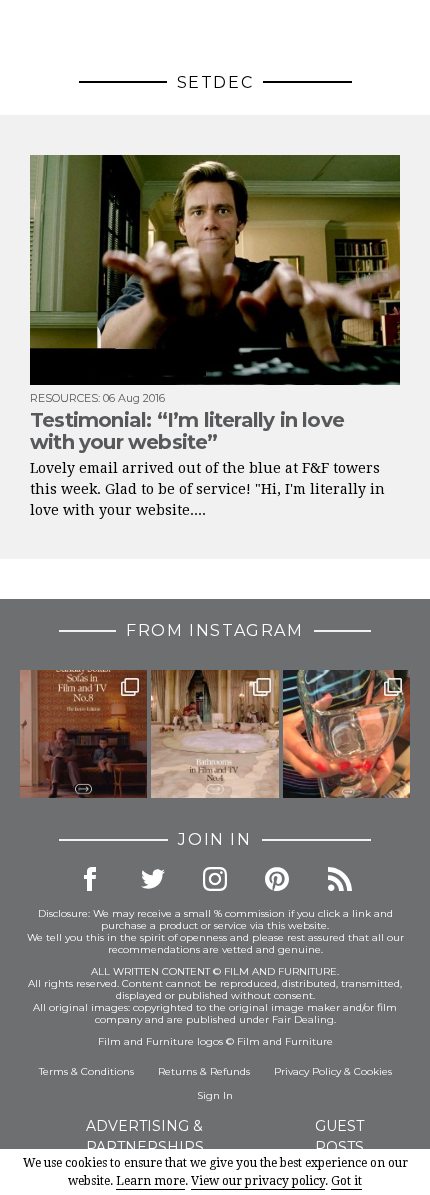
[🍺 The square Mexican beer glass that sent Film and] (346, 733)
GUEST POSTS (339, 1136)
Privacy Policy (307, 1071)
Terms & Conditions (86, 1071)
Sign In (215, 1095)
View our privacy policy (258, 1181)
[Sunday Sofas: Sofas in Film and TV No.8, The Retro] (83, 733)
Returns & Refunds (204, 1071)
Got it (346, 1181)
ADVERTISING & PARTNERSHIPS (145, 1136)
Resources (64, 398)
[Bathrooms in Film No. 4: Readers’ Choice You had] (214, 733)
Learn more (150, 1181)
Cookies (373, 1071)
